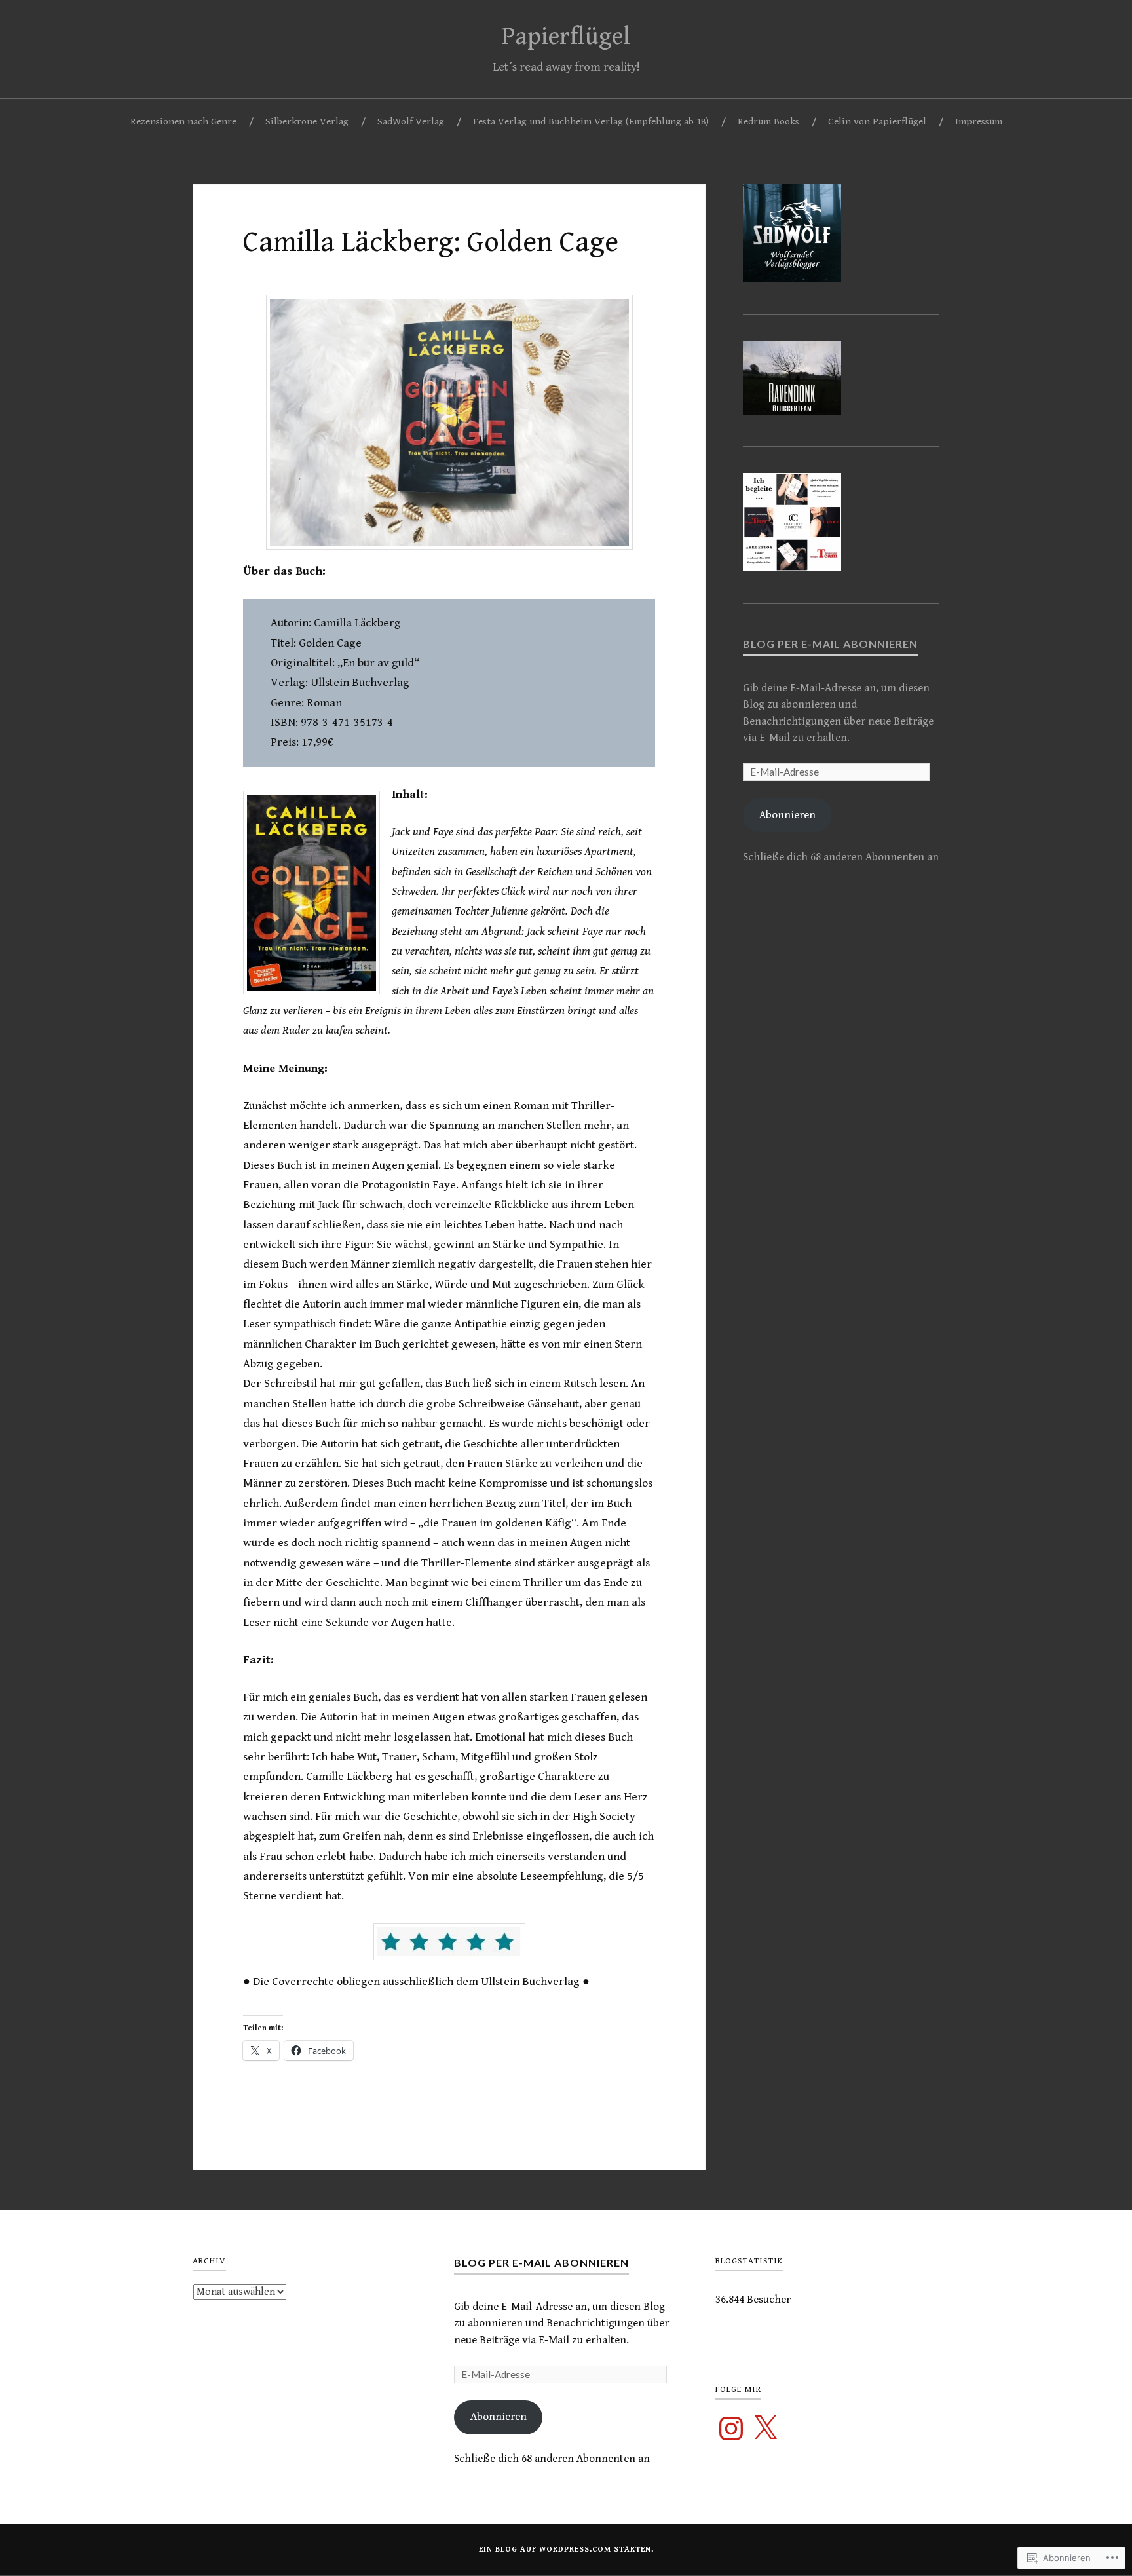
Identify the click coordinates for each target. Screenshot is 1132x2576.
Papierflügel (566, 37)
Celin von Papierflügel (877, 122)
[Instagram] (731, 2429)
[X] (765, 2429)
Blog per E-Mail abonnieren (830, 644)
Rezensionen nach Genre (183, 122)
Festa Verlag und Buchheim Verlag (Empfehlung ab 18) (591, 122)
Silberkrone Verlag (307, 122)
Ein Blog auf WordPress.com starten (565, 2549)
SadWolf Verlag (411, 122)
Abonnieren (787, 815)
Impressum (979, 122)
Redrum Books (768, 122)
